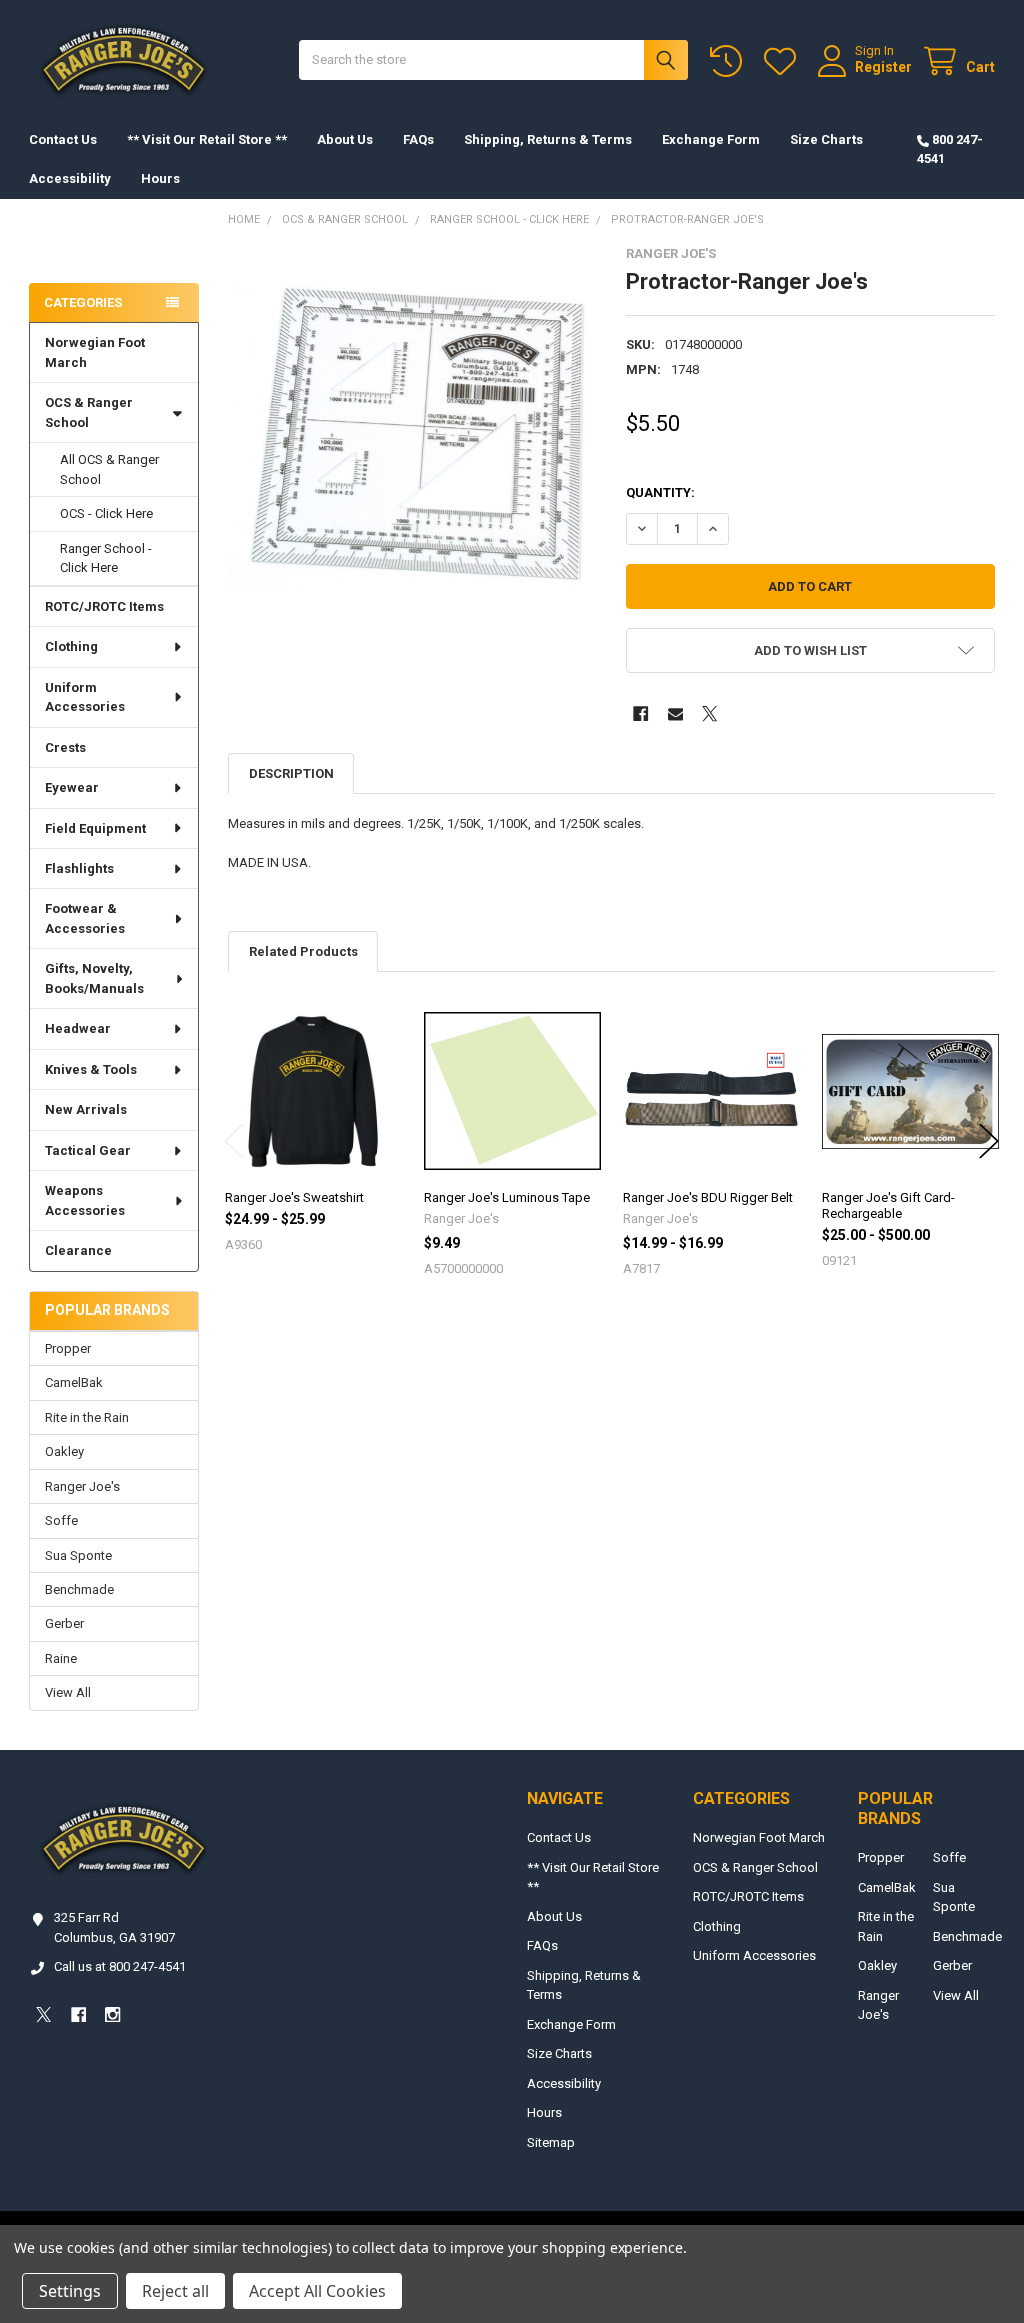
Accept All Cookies (317, 2291)
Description (291, 773)
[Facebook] (640, 713)
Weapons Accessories (85, 1200)
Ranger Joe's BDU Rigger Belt (708, 1197)
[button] (810, 650)
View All (68, 1692)
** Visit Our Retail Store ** (207, 139)
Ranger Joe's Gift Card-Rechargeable (888, 1205)
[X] (709, 713)
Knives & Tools (91, 1069)
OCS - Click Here (106, 513)
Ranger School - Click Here (106, 558)
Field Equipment (95, 828)
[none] (412, 430)
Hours (160, 178)
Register (883, 67)
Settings (70, 2291)
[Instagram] (112, 2014)
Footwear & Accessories (85, 918)
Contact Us (63, 139)
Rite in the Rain (87, 1417)
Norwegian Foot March (95, 352)
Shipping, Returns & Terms (548, 139)
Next (989, 1140)
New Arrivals (86, 1109)
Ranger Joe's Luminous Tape (507, 1197)
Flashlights (79, 868)
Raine (61, 1658)
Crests (65, 747)
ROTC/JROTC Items (104, 606)
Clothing (71, 646)
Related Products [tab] (303, 951)
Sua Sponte (78, 1555)
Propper (68, 1348)
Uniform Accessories (85, 697)
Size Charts (826, 139)
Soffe (61, 1520)
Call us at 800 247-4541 (120, 1966)
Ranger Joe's (82, 1486)
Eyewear (72, 787)
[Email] (675, 713)
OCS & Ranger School (89, 412)
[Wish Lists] (784, 61)
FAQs (418, 139)
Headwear (78, 1028)
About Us (345, 139)
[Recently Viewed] (730, 61)
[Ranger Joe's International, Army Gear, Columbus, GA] (60, 246)
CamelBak (74, 1382)
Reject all (175, 2291)
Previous (234, 1140)
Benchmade (79, 1589)
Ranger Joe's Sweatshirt (294, 1197)
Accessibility (70, 178)
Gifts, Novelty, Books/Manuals (94, 978)
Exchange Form (711, 139)
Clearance (78, 1250)
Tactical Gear (88, 1150)
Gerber (64, 1623)
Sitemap (551, 2142)
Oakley (64, 1451)
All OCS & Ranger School (109, 469)
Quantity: (660, 492)
